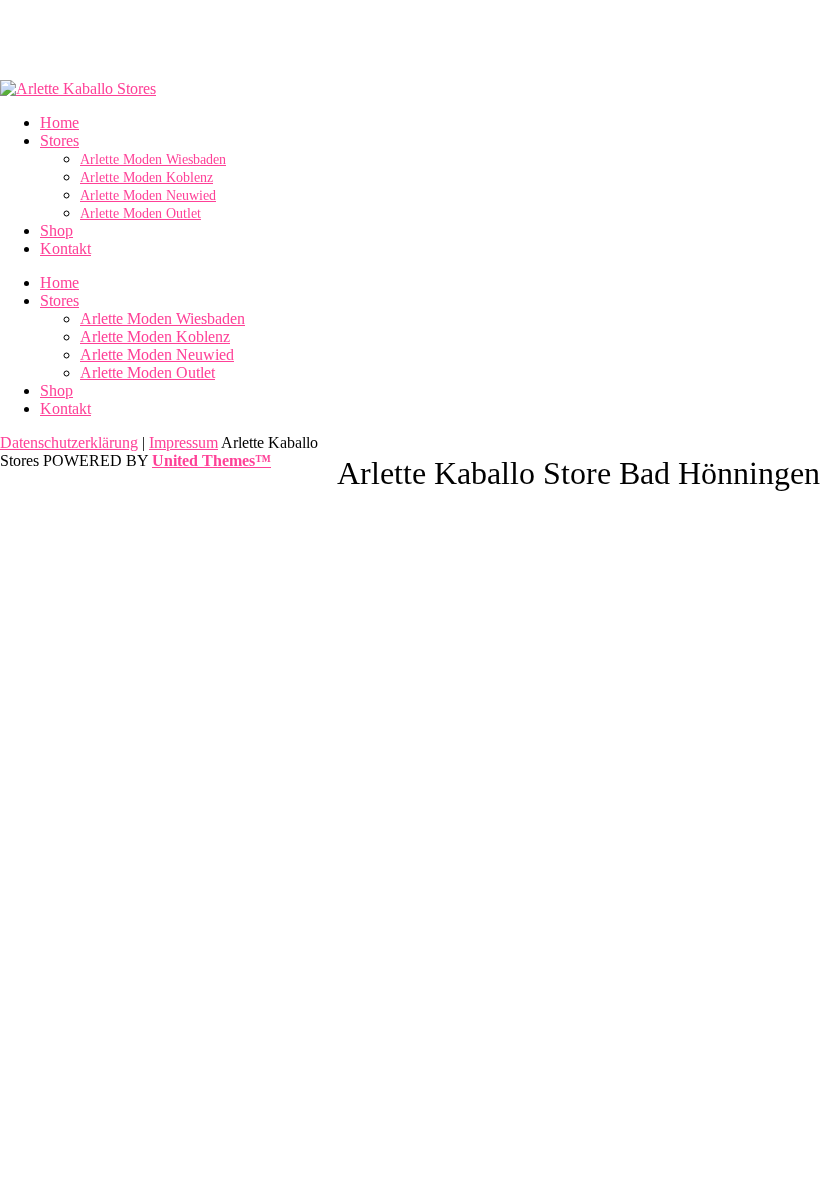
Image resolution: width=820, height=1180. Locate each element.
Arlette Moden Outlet (147, 372)
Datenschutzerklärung (69, 442)
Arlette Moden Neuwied (157, 354)
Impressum (183, 442)
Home (59, 282)
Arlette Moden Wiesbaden (162, 318)
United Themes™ (211, 460)
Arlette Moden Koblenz (155, 336)
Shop (56, 390)
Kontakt (65, 408)
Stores (59, 300)
